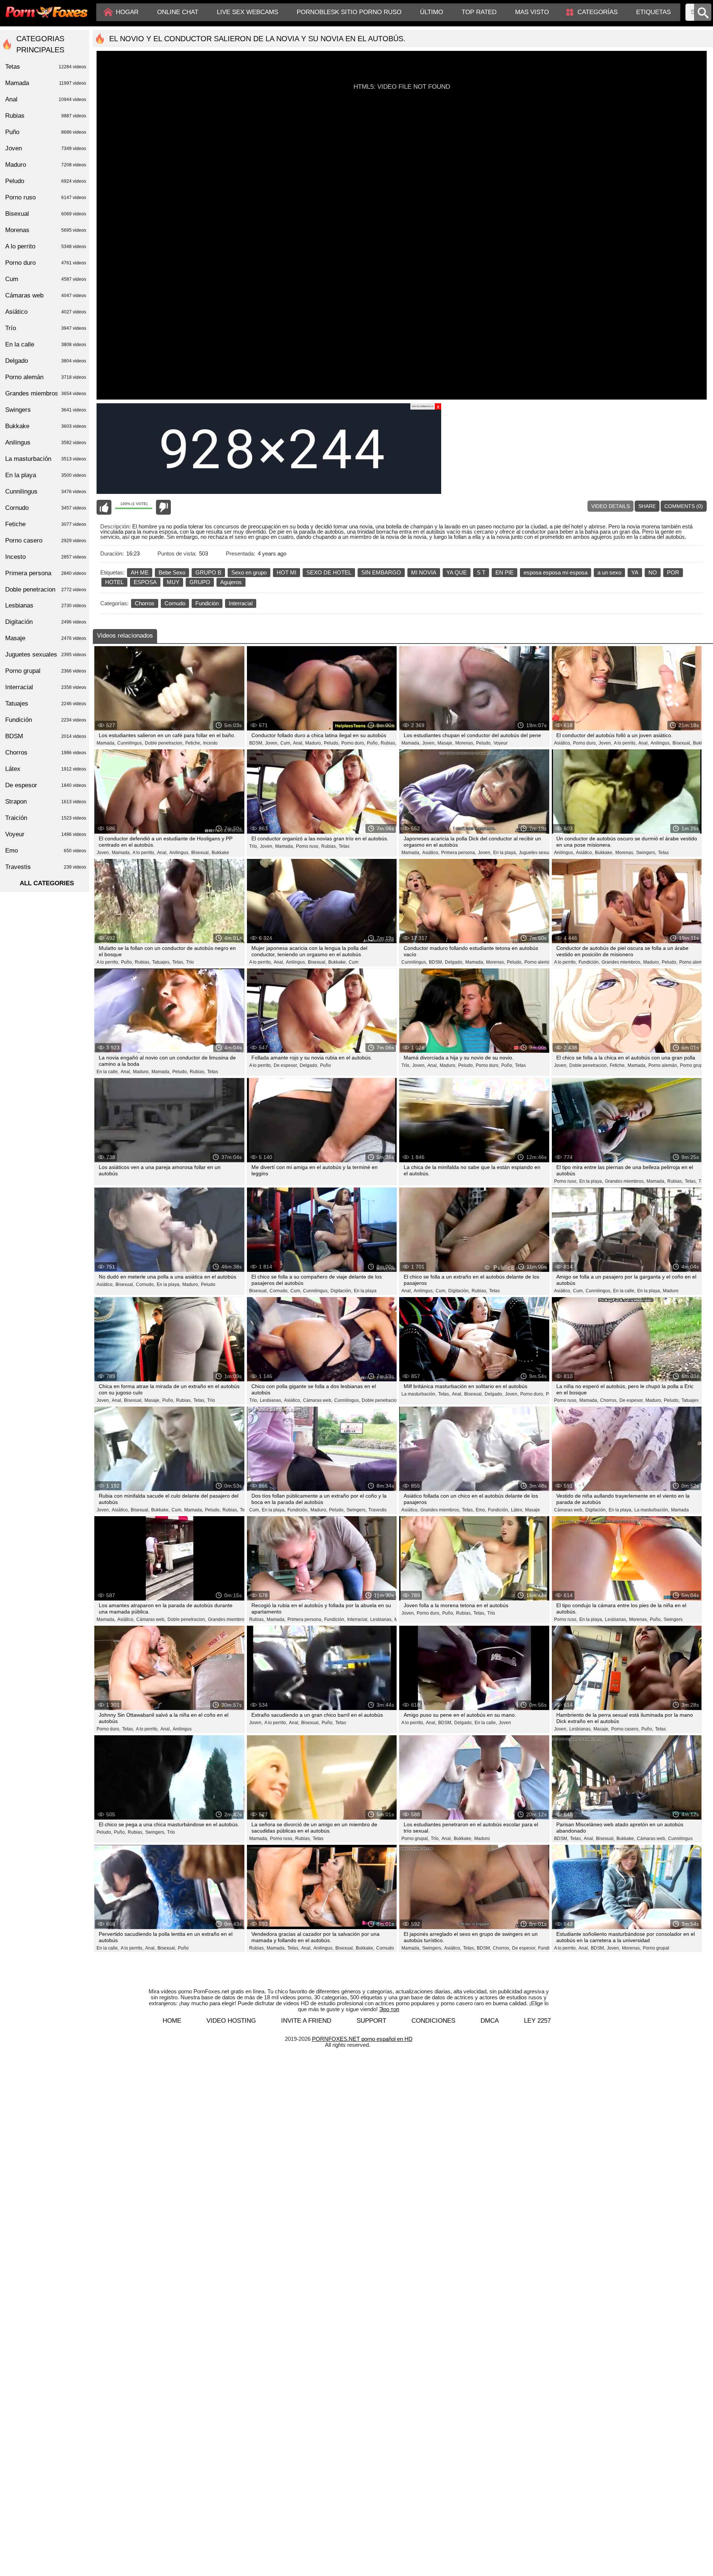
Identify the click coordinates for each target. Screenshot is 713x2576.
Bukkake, (604, 853)
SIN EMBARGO (381, 572)
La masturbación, (419, 1394)
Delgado (46, 361)
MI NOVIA (424, 572)
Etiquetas (653, 12)
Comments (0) (684, 506)
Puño (325, 1065)
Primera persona (46, 573)
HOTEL (114, 582)
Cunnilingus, (130, 743)
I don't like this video (163, 507)
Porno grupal (656, 1948)
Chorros (145, 603)
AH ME (140, 572)
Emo (46, 851)
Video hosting (231, 2021)
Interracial (241, 603)
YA (635, 572)
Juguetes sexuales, (538, 853)
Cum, (286, 743)
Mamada (680, 1510)
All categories (47, 883)
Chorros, (609, 1400)
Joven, (272, 743)
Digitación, (341, 1291)
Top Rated (479, 12)
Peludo (208, 1284)
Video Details (611, 506)
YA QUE (457, 572)
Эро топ (389, 2009)
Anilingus (182, 1729)
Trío (190, 962)
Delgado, (454, 962)
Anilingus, (661, 743)
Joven (505, 1723)
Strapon (46, 802)
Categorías (598, 12)
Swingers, (646, 853)
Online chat (178, 12)
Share (647, 506)
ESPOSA (145, 582)
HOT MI (286, 572)
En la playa (365, 1291)
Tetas (344, 846)
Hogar (127, 12)
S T (481, 572)
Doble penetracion (46, 590)
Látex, (517, 1510)
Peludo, (332, 743)
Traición (46, 818)
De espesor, (286, 1065)
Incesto (210, 743)
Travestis (377, 1510)
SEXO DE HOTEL (329, 572)
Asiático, (563, 743)
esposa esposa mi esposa (556, 572)
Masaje (533, 1510)
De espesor (46, 785)
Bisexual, (682, 743)
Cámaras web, (318, 1400)
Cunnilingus (680, 1839)
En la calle (46, 344)
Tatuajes (690, 1400)
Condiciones (433, 2021)
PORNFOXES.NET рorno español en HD (362, 2039)
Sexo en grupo (249, 572)
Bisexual (46, 214)
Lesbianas (46, 605)
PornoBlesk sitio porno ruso (349, 12)
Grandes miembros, (621, 962)
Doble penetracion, (164, 743)
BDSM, (256, 743)
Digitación (46, 622)
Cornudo (175, 603)
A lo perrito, (625, 743)
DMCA (490, 2021)
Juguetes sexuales (46, 654)
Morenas (46, 230)
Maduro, (314, 743)
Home (172, 2021)
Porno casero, (625, 1729)
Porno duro (46, 263)
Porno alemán (46, 377)
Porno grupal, (694, 1065)
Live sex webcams (248, 12)
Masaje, (445, 743)
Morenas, (465, 743)
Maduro (671, 1291)
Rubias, (388, 743)
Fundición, (589, 962)
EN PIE (504, 572)
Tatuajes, (161, 962)
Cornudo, (145, 1284)
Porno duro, (353, 743)
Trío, (254, 846)
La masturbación (46, 459)
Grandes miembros (46, 393)
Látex (46, 769)
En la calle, (108, 1072)
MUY (173, 582)
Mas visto (532, 12)
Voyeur (501, 743)
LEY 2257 (537, 2021)
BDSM (46, 736)
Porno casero (46, 540)
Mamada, (106, 743)
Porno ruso (46, 197)
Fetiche (46, 524)
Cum (354, 962)
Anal (46, 99)
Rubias (46, 116)
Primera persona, (459, 853)
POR (673, 572)
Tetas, (178, 962)
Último (432, 12)
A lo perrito (46, 246)
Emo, (481, 1510)
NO (653, 572)
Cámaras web (46, 295)
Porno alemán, (539, 962)
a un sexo (609, 572)
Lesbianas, (271, 1400)
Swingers (673, 1619)
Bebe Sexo (172, 572)
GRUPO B (208, 572)
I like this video (104, 507)
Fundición (207, 603)
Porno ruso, (308, 846)
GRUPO (200, 582)
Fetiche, (193, 743)
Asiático (46, 312)
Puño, (373, 743)
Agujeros (231, 582)
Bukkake (702, 743)
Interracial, (358, 1619)
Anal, (298, 743)
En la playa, (505, 853)
